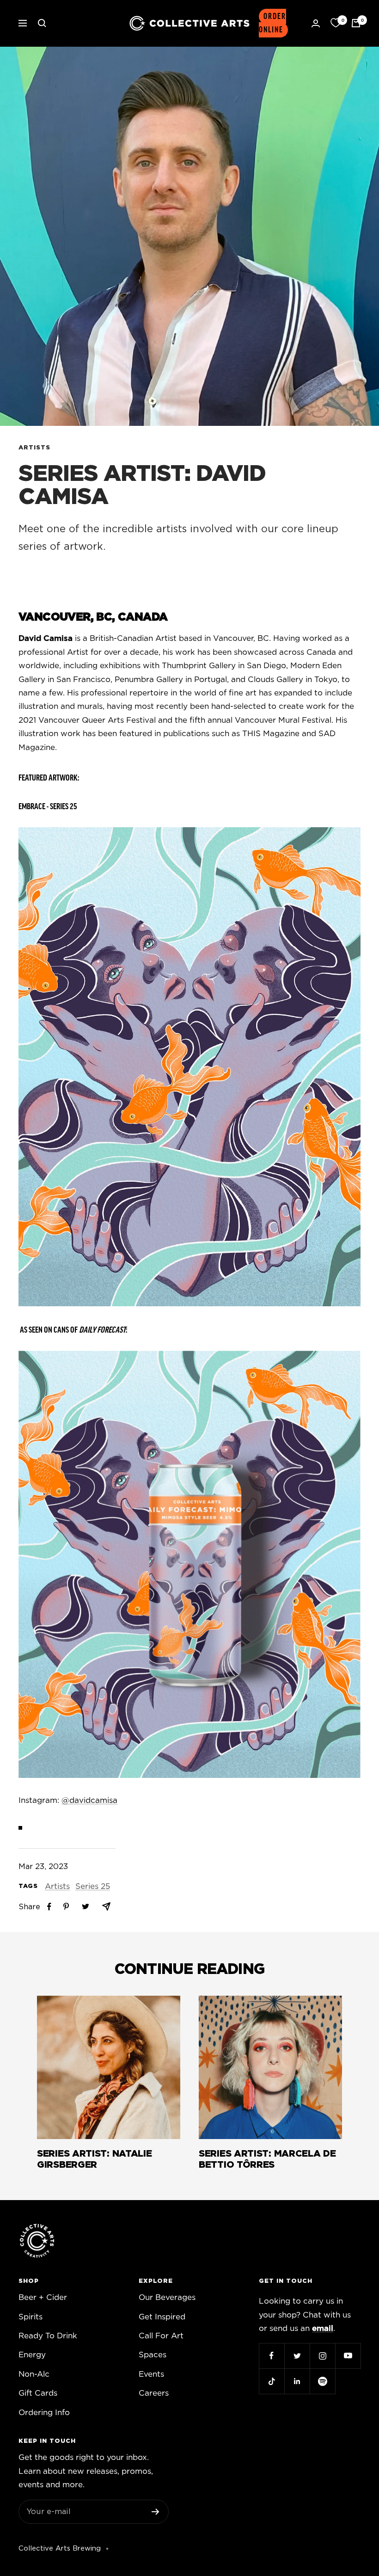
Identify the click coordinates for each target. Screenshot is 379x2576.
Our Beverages (167, 2297)
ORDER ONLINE (272, 23)
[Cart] (356, 23)
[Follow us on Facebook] (272, 2356)
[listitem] (49, 1907)
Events (151, 2374)
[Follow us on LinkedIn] (297, 2381)
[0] (336, 23)
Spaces (153, 2355)
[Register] (156, 2512)
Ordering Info (44, 2413)
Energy (32, 2355)
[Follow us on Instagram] (322, 2356)
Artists (34, 448)
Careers (154, 2393)
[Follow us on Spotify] (322, 2381)
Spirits (31, 2317)
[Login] (316, 23)
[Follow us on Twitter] (297, 2356)
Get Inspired (162, 2317)
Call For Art (161, 2336)
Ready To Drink (48, 2336)
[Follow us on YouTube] (348, 2356)
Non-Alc (34, 2374)
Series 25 (93, 1886)
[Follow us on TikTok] (272, 2381)
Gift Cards (38, 2393)
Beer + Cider (43, 2297)
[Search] (42, 23)
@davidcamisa (89, 1800)
